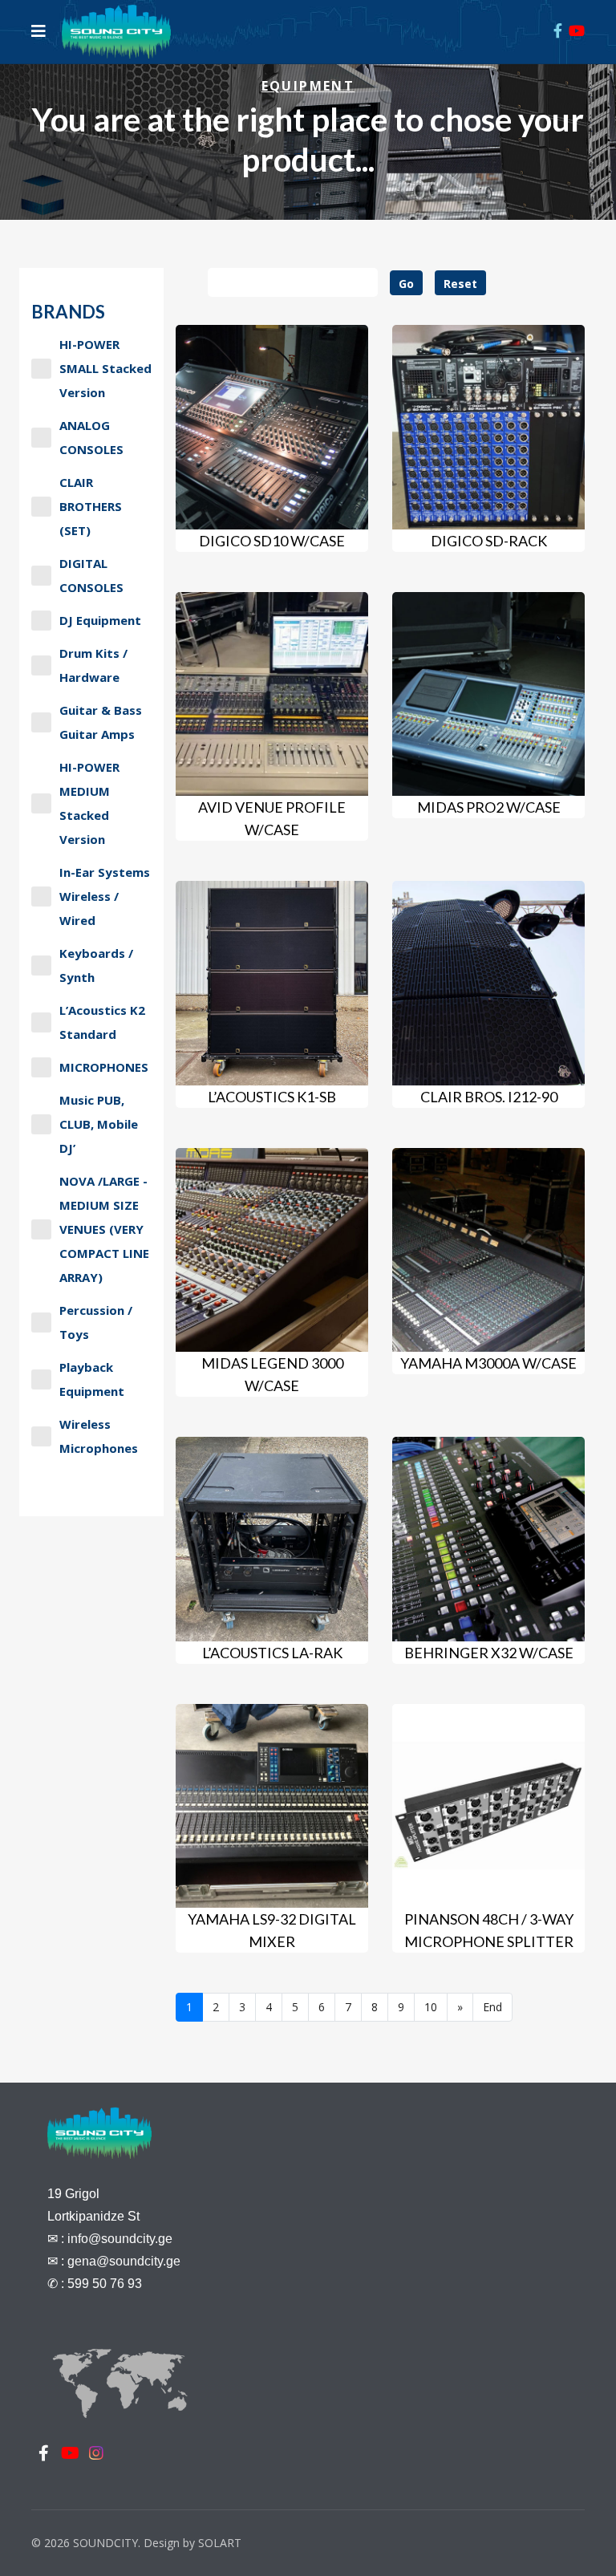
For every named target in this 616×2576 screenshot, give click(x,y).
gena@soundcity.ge (124, 2261)
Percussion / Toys (96, 1322)
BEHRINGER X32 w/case (489, 1653)
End (492, 2007)
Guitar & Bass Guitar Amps (101, 722)
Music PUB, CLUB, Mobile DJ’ (99, 1124)
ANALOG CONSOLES (91, 437)
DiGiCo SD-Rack (489, 541)
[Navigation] (38, 31)
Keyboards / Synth (96, 965)
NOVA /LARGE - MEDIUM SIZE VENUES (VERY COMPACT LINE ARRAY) (104, 1229)
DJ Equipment (100, 620)
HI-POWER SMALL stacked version (105, 368)
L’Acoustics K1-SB (272, 1097)
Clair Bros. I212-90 (489, 1097)
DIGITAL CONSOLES (91, 575)
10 (431, 2007)
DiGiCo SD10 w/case (272, 541)
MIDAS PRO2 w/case (489, 807)
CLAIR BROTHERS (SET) (91, 506)
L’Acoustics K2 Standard (102, 1022)
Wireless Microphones (99, 1436)
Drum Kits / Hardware (93, 665)
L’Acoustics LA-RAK (272, 1653)
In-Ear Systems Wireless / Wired (105, 896)
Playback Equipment (92, 1379)
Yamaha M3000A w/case (488, 1363)
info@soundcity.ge (120, 2239)
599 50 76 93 (105, 2284)
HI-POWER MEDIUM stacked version (89, 803)
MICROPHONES (104, 1067)
